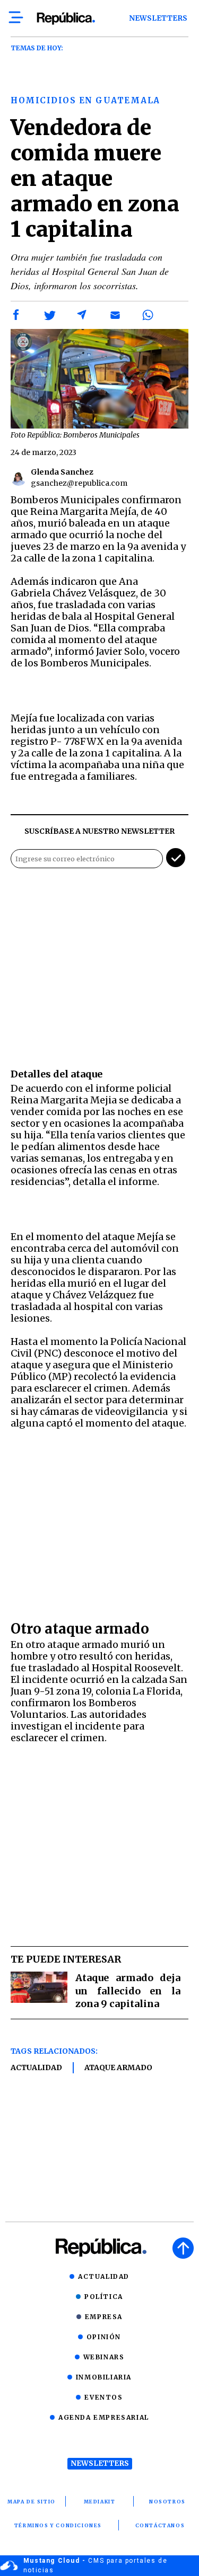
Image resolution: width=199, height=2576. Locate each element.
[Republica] (66, 19)
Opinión (104, 2337)
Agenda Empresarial (104, 2417)
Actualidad (36, 2067)
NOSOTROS (167, 2502)
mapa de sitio (32, 2502)
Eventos (103, 2397)
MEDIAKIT (100, 2502)
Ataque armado (118, 2067)
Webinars (104, 2357)
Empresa (104, 2317)
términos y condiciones (58, 2525)
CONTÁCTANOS (160, 2525)
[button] (16, 315)
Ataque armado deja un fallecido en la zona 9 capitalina (128, 1991)
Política (104, 2297)
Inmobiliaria (104, 2377)
